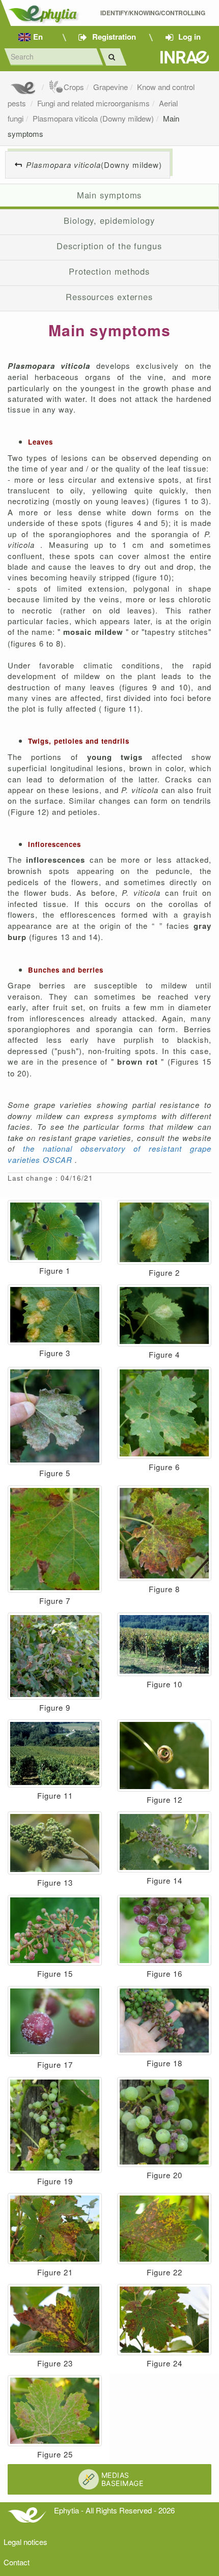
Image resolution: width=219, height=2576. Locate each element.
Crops (74, 87)
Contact (17, 2562)
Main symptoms (109, 195)
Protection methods (109, 271)
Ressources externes (109, 297)
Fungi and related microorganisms (93, 103)
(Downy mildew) (94, 165)
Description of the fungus (109, 246)
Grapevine (111, 87)
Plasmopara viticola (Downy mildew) (93, 118)
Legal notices (25, 2542)
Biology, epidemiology (109, 220)
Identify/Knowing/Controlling (154, 13)
